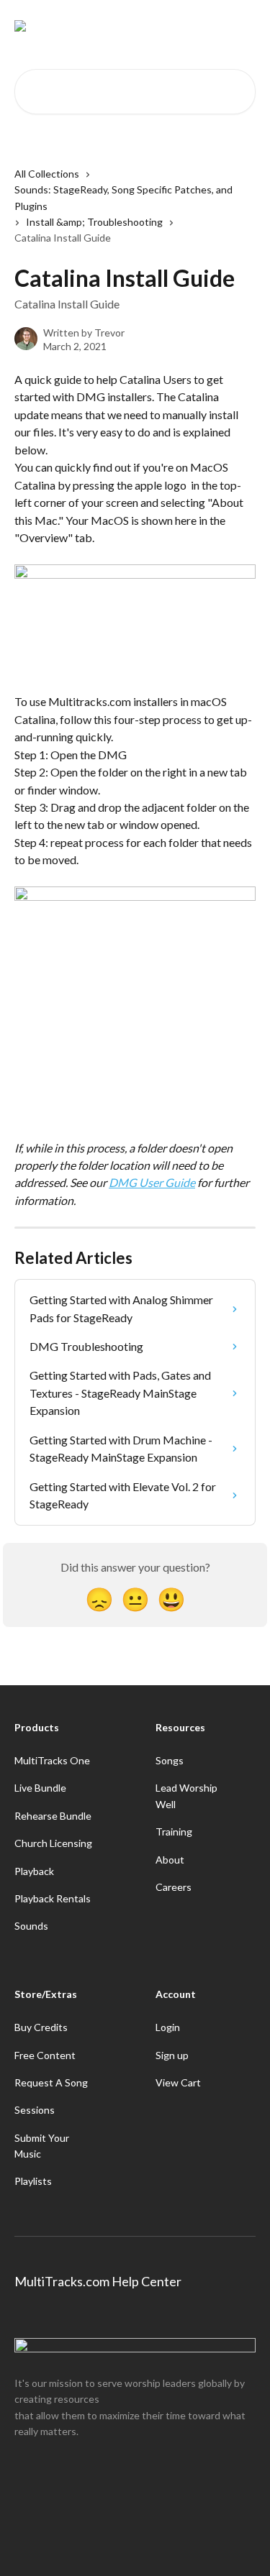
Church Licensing (53, 1843)
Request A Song (51, 2082)
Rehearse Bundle (53, 1816)
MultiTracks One (52, 1760)
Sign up (172, 2055)
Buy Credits (41, 2027)
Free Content (45, 2055)
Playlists (33, 2181)
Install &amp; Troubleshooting (94, 222)
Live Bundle (40, 1788)
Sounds (31, 1926)
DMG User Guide (152, 1182)
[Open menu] (243, 26)
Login (168, 2027)
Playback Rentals (53, 1898)
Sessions (35, 2110)
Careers (174, 1887)
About (170, 1860)
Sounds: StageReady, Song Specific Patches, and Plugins (123, 197)
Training (174, 1832)
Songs (170, 1760)
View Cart (178, 2082)
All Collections (47, 174)
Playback (34, 1871)
